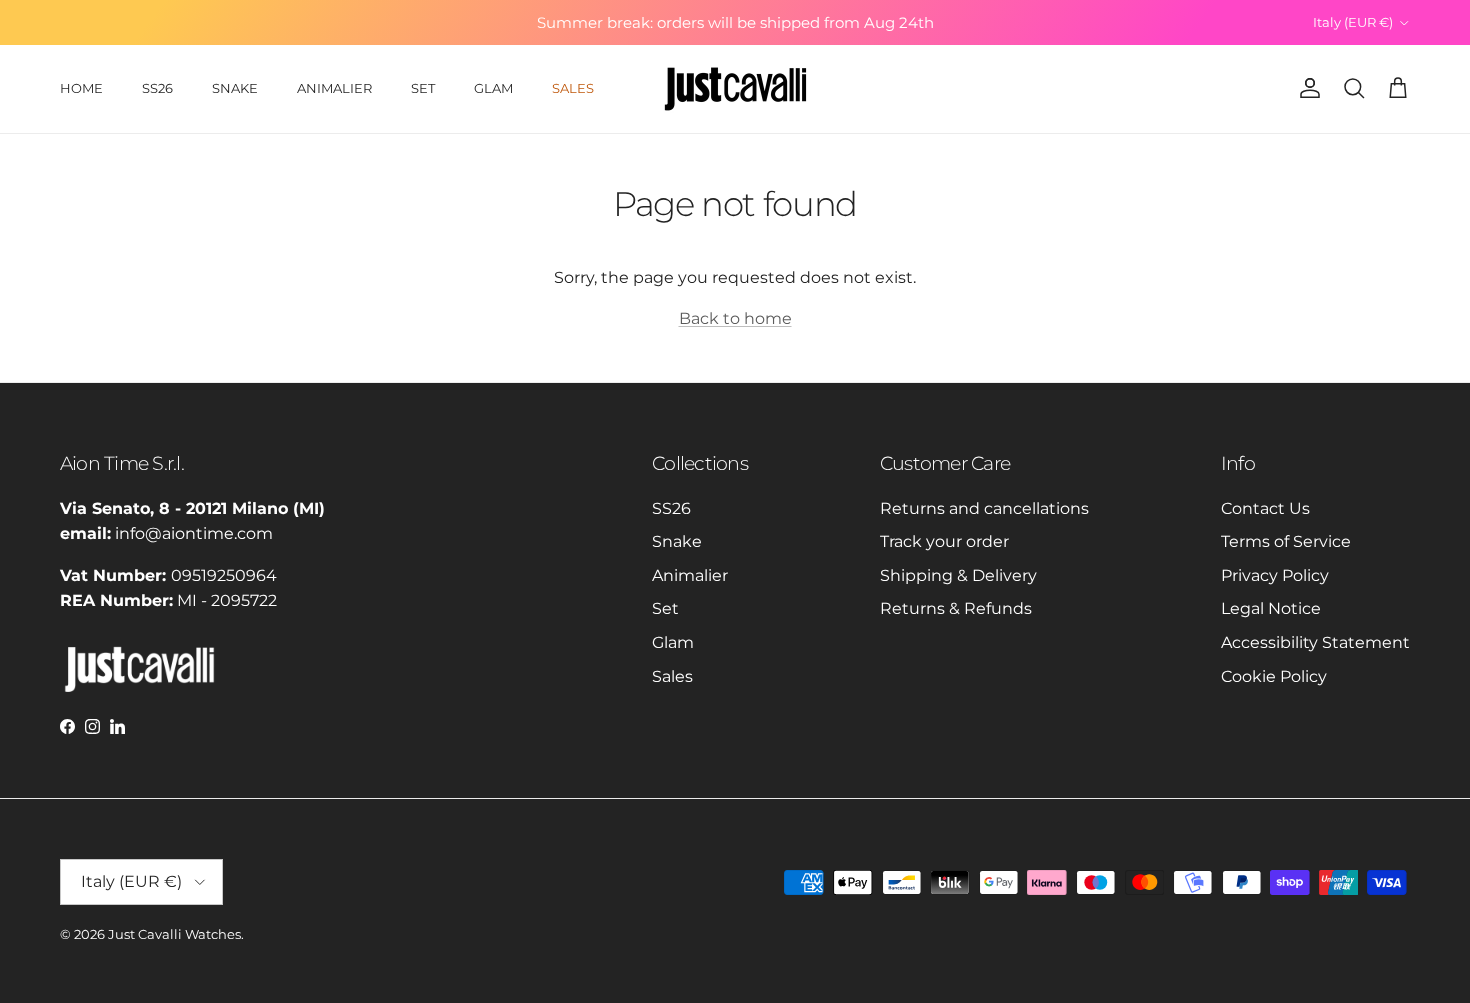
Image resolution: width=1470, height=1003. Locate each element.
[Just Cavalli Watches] (735, 89)
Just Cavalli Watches (174, 934)
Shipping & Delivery (958, 575)
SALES (573, 88)
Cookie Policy (1274, 676)
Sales (672, 676)
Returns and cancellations (984, 508)
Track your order (944, 541)
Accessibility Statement (1315, 642)
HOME (81, 88)
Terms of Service (1286, 541)
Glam (673, 642)
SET (423, 88)
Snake (677, 541)
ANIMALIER (334, 88)
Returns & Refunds (956, 608)
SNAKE (235, 88)
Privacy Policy (1275, 575)
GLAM (493, 88)
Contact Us (1265, 508)
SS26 (157, 88)
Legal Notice (1271, 608)
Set (665, 608)
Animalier (690, 575)
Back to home (735, 318)
